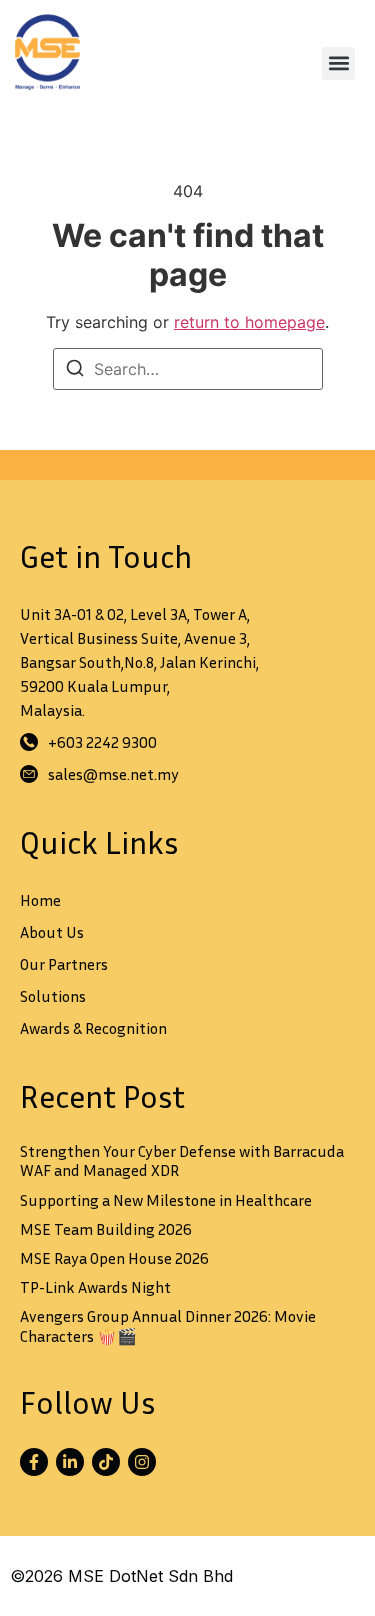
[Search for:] (188, 369)
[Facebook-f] (34, 1462)
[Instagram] (142, 1462)
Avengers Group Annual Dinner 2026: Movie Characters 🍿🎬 (168, 1325)
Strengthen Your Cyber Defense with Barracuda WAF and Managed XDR (182, 1160)
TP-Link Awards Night (95, 1287)
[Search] (75, 371)
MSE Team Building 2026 (106, 1229)
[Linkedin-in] (70, 1462)
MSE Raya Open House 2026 (114, 1258)
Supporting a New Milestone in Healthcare (166, 1200)
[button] (338, 63)
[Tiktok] (106, 1462)
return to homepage (249, 322)
